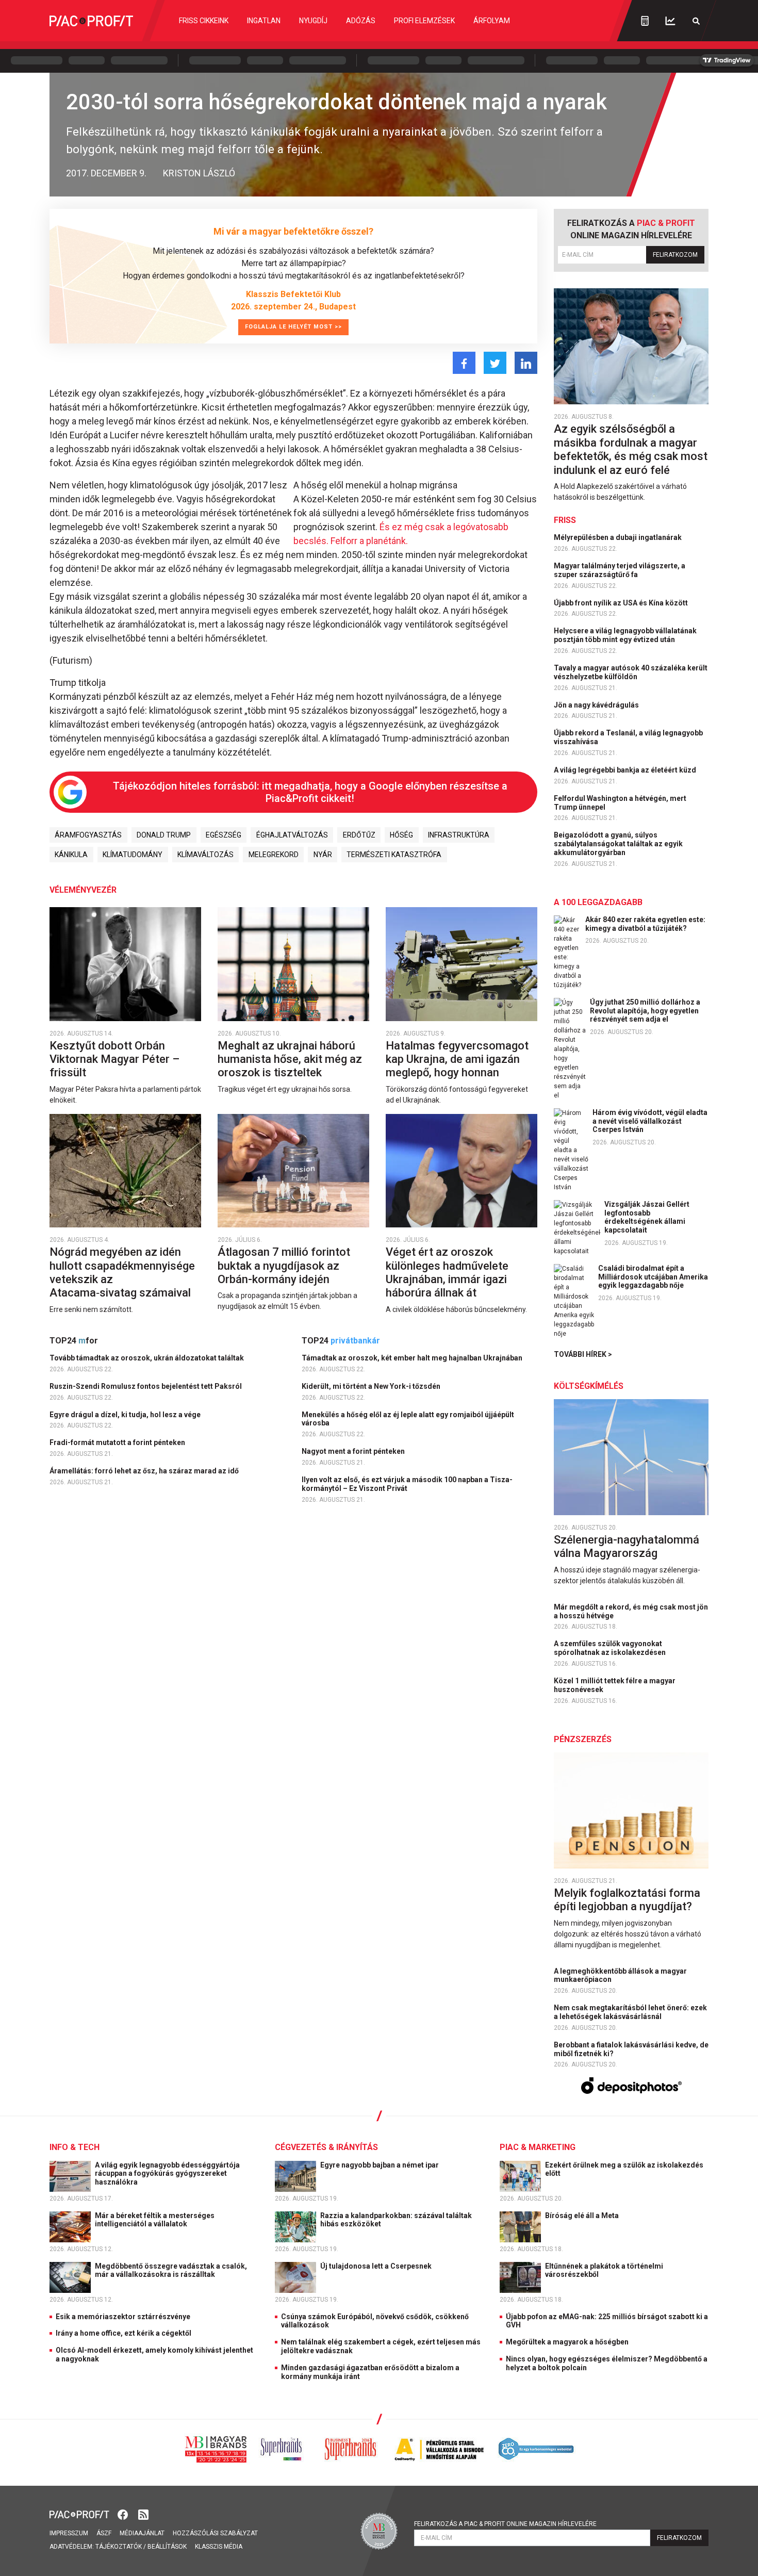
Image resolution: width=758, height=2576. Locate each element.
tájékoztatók (119, 2547)
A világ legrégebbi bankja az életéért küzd (626, 770)
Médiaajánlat (142, 2533)
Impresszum (69, 2533)
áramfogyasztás (88, 835)
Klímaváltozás (205, 855)
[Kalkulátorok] (645, 21)
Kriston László (199, 173)
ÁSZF (104, 2533)
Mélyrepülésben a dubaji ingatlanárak (619, 537)
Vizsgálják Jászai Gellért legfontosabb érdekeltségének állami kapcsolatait (647, 1217)
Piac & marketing (538, 2147)
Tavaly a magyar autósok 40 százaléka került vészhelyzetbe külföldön (631, 672)
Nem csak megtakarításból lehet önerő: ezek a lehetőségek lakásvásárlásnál (630, 2012)
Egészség (224, 835)
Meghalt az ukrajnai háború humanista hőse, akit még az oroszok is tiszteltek (290, 1059)
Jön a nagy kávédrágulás (597, 705)
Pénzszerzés (583, 1739)
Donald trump (164, 835)
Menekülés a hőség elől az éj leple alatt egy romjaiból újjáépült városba (408, 1419)
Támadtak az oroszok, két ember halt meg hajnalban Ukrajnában (413, 1358)
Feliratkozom (675, 255)
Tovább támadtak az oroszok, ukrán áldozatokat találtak (147, 1358)
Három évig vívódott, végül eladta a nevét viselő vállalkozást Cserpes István (650, 1121)
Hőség (401, 835)
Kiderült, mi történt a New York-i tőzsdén (372, 1386)
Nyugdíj (313, 21)
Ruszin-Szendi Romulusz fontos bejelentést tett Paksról (146, 1386)
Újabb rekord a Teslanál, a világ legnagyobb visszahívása (628, 737)
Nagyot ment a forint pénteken (354, 1451)
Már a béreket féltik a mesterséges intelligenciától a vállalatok (155, 2220)
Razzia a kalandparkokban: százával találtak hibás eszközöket (396, 2220)
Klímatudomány (133, 855)
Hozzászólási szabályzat (215, 2533)
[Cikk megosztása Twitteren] (495, 363)
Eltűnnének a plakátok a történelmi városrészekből (604, 2270)
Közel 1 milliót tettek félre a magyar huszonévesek (615, 1685)
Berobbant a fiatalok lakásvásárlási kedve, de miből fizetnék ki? (631, 2049)
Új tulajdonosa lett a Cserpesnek (377, 2266)
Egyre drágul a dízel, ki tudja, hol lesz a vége (126, 1415)
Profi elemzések (424, 21)
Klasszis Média (219, 2547)
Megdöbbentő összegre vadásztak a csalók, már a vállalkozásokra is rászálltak (171, 2270)
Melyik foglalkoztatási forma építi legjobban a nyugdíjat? (627, 1900)
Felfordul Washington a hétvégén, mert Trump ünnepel (620, 803)
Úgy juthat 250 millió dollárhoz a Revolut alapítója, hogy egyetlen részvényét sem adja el (645, 1011)
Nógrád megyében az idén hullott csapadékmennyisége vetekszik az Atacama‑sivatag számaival (122, 1272)
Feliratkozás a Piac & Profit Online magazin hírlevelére (505, 2524)
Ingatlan (264, 21)
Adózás (361, 21)
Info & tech (75, 2147)
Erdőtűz (359, 835)
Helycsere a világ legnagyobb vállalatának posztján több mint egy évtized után (625, 635)
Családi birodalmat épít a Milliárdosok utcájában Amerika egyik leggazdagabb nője (653, 1277)
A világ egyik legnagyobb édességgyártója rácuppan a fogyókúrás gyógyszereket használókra (167, 2174)
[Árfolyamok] (670, 21)
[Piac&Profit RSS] (143, 2513)
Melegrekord (274, 855)
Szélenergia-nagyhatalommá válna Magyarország (627, 1546)
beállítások (167, 2547)
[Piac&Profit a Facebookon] (124, 2513)
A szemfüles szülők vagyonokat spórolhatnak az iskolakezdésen (611, 1648)
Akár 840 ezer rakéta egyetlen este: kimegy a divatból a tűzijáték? (645, 924)
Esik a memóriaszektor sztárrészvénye (123, 2317)
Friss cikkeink (204, 21)
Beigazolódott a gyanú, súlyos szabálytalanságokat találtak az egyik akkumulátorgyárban (618, 844)
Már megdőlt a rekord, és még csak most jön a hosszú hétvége (631, 1611)
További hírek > (583, 1354)
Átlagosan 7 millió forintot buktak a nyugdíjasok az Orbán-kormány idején (284, 1266)
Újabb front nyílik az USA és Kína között (622, 603)
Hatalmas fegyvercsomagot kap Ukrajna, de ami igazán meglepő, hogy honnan (457, 1059)
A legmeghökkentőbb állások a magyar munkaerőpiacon (620, 1975)
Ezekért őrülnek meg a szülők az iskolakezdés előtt (624, 2169)
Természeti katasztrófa (394, 855)
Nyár (323, 855)
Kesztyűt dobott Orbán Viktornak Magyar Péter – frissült (114, 1059)
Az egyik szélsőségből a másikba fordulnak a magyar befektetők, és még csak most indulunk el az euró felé (631, 449)
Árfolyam (492, 21)
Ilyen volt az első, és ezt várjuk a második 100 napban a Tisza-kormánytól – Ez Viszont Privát (407, 1484)
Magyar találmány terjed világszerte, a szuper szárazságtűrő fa (620, 570)
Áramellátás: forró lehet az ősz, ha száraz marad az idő (145, 1471)
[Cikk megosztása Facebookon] (464, 363)
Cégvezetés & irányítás (326, 2147)
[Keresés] (696, 21)
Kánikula (71, 855)
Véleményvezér (83, 890)
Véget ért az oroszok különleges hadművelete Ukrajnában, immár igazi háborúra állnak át (447, 1272)
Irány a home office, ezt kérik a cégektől (123, 2333)
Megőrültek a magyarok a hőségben (567, 2342)
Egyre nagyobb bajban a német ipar (380, 2165)
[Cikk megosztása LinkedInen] (526, 363)
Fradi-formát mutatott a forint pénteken (118, 1442)
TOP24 (74, 1341)
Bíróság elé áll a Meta (583, 2216)
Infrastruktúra (459, 835)
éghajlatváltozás (292, 835)
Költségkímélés (589, 1386)
